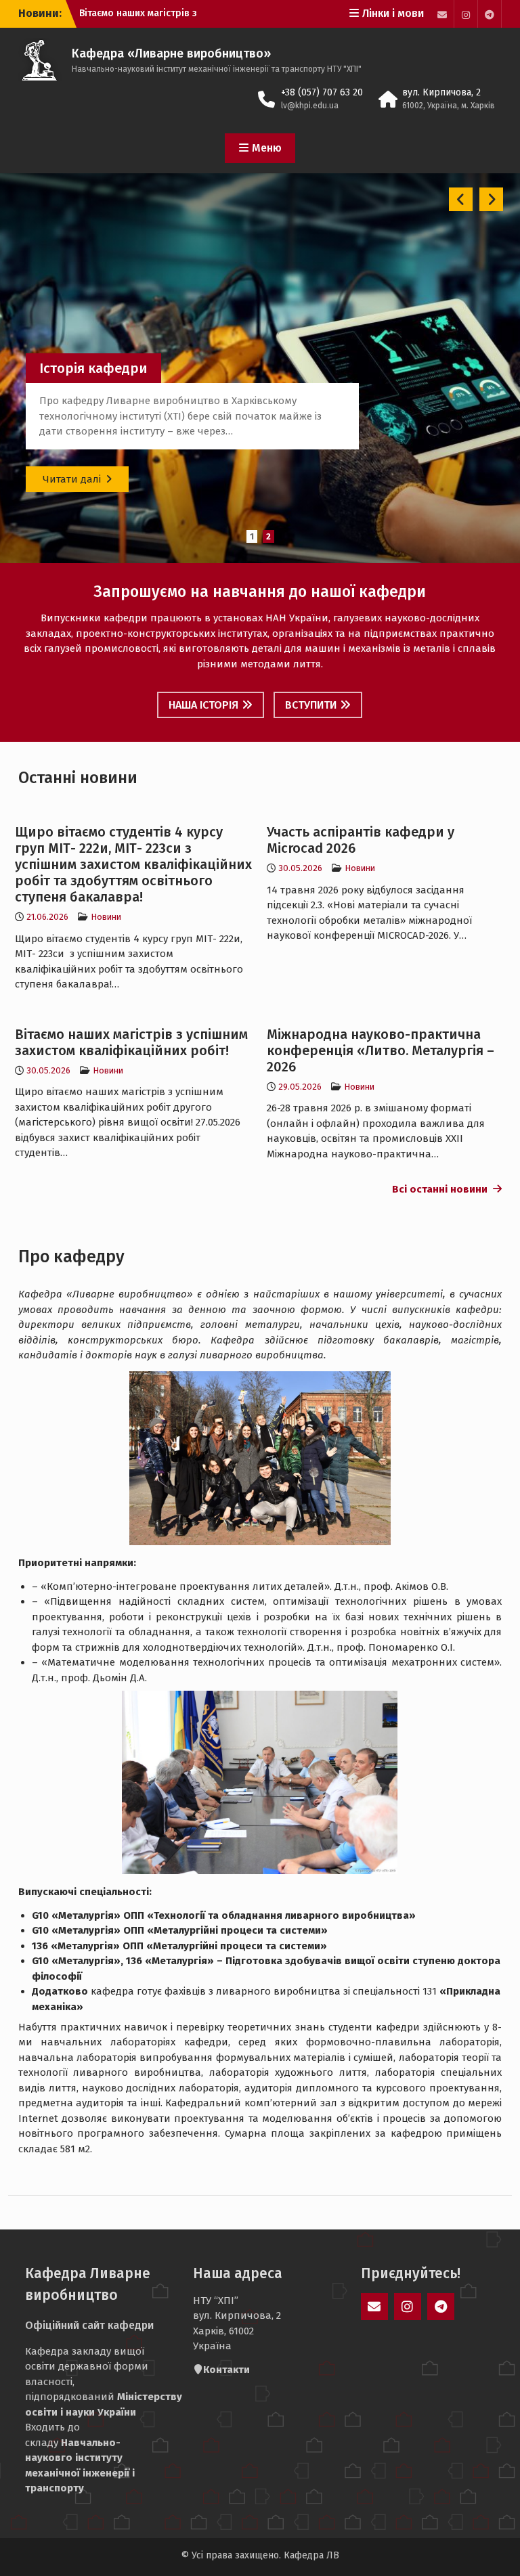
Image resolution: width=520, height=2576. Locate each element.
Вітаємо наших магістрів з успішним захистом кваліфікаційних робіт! (131, 1042)
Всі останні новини (442, 1189)
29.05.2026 (300, 1087)
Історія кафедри (93, 368)
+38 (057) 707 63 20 (322, 92)
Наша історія (203, 705)
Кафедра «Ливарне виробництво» (171, 53)
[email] (442, 14)
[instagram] (466, 14)
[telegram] (490, 14)
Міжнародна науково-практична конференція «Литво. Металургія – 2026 (381, 1050)
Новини (106, 917)
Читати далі (72, 479)
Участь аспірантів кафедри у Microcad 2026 (361, 840)
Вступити (311, 705)
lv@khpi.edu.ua (310, 106)
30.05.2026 (300, 868)
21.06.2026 (47, 917)
